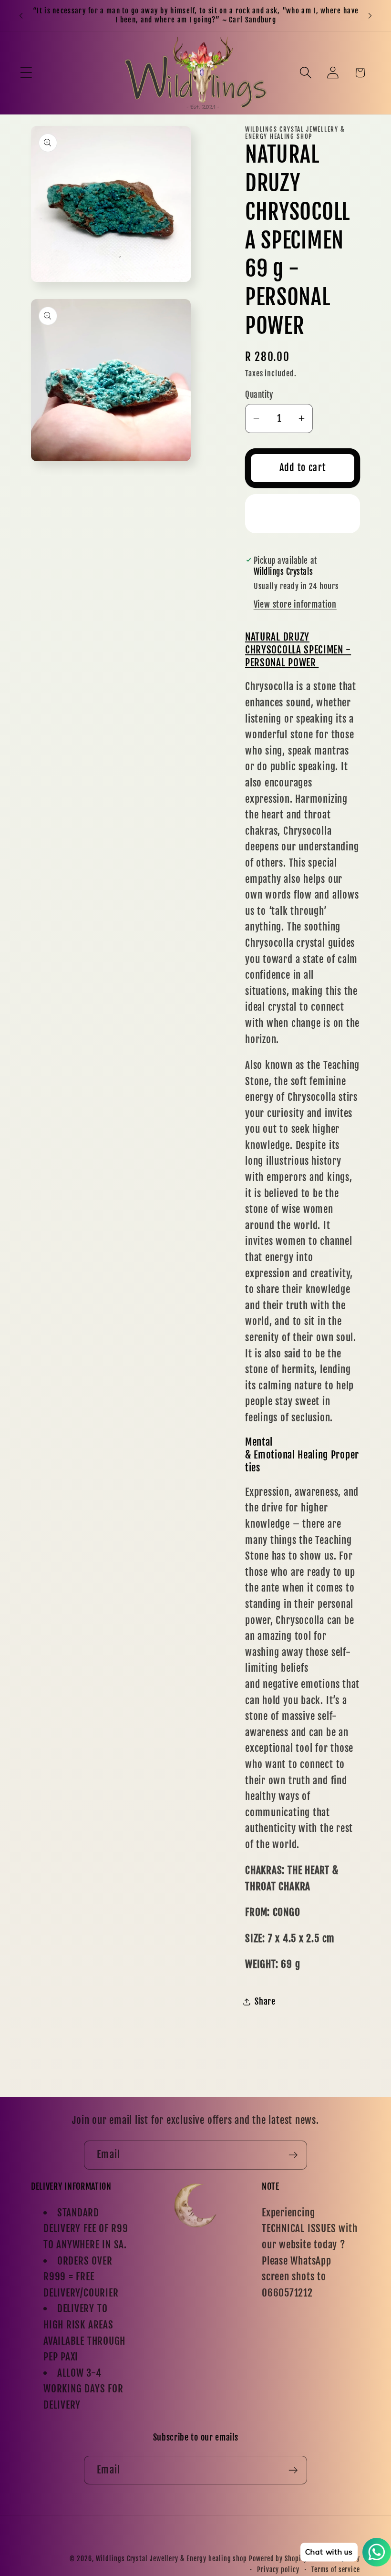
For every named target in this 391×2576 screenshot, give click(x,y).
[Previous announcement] (21, 15)
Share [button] (265, 2002)
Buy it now (303, 513)
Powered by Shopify (278, 2559)
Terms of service (336, 2570)
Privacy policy (278, 2570)
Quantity (259, 395)
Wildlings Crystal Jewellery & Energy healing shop (172, 2559)
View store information (295, 605)
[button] (26, 73)
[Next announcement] (370, 15)
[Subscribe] (293, 2155)
